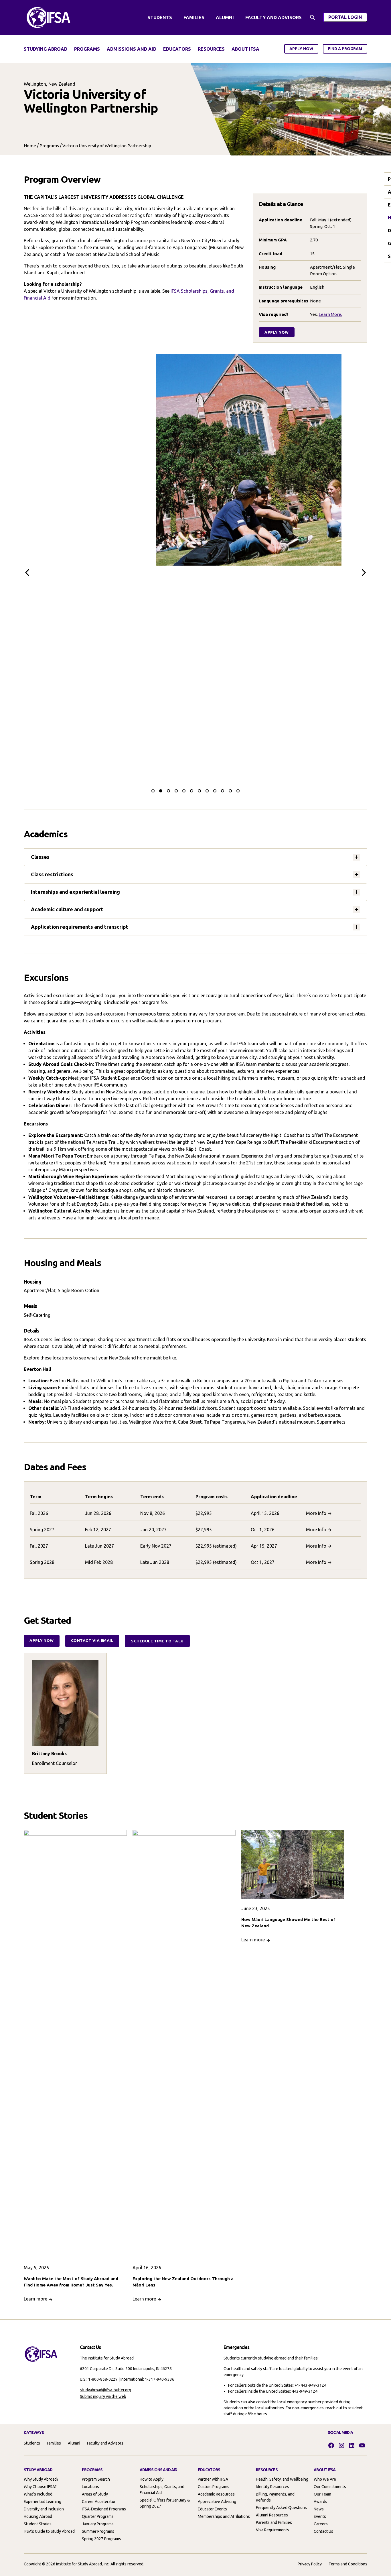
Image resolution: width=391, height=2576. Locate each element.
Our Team (322, 2494)
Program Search (96, 2479)
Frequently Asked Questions (281, 2508)
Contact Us (323, 2531)
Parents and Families (274, 2522)
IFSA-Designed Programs (104, 2509)
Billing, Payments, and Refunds (275, 2497)
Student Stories (38, 2524)
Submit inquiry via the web (103, 2396)
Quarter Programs (98, 2516)
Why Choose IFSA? (40, 2487)
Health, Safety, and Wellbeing (282, 2479)
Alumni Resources (272, 2515)
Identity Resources (272, 2487)
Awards (320, 2502)
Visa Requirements (272, 2530)
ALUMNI (225, 17)
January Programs (98, 2524)
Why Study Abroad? (41, 2479)
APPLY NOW (301, 49)
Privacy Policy (310, 2564)
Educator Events (212, 2509)
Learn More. (330, 314)
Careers (321, 2524)
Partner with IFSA (213, 2479)
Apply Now (277, 332)
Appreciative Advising (217, 2502)
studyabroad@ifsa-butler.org (105, 2390)
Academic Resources (216, 2494)
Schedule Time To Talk (157, 1641)
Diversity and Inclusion (44, 2509)
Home (30, 146)
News (319, 2509)
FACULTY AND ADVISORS (273, 17)
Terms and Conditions (348, 2564)
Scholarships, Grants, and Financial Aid (162, 2490)
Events (320, 2516)
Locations (90, 2487)
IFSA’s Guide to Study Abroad (49, 2531)
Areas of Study (95, 2494)
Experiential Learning (43, 2502)
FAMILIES (194, 17)
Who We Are (325, 2479)
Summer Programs (98, 2531)
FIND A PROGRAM (345, 49)
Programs (49, 146)
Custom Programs (214, 2487)
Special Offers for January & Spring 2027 (165, 2503)
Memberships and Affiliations (224, 2516)
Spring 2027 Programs (101, 2539)
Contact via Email (92, 1640)
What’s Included (38, 2494)
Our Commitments (330, 2487)
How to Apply (152, 2479)
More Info (316, 1513)
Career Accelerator (99, 2502)
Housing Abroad (38, 2516)
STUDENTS (160, 17)
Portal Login (348, 18)
